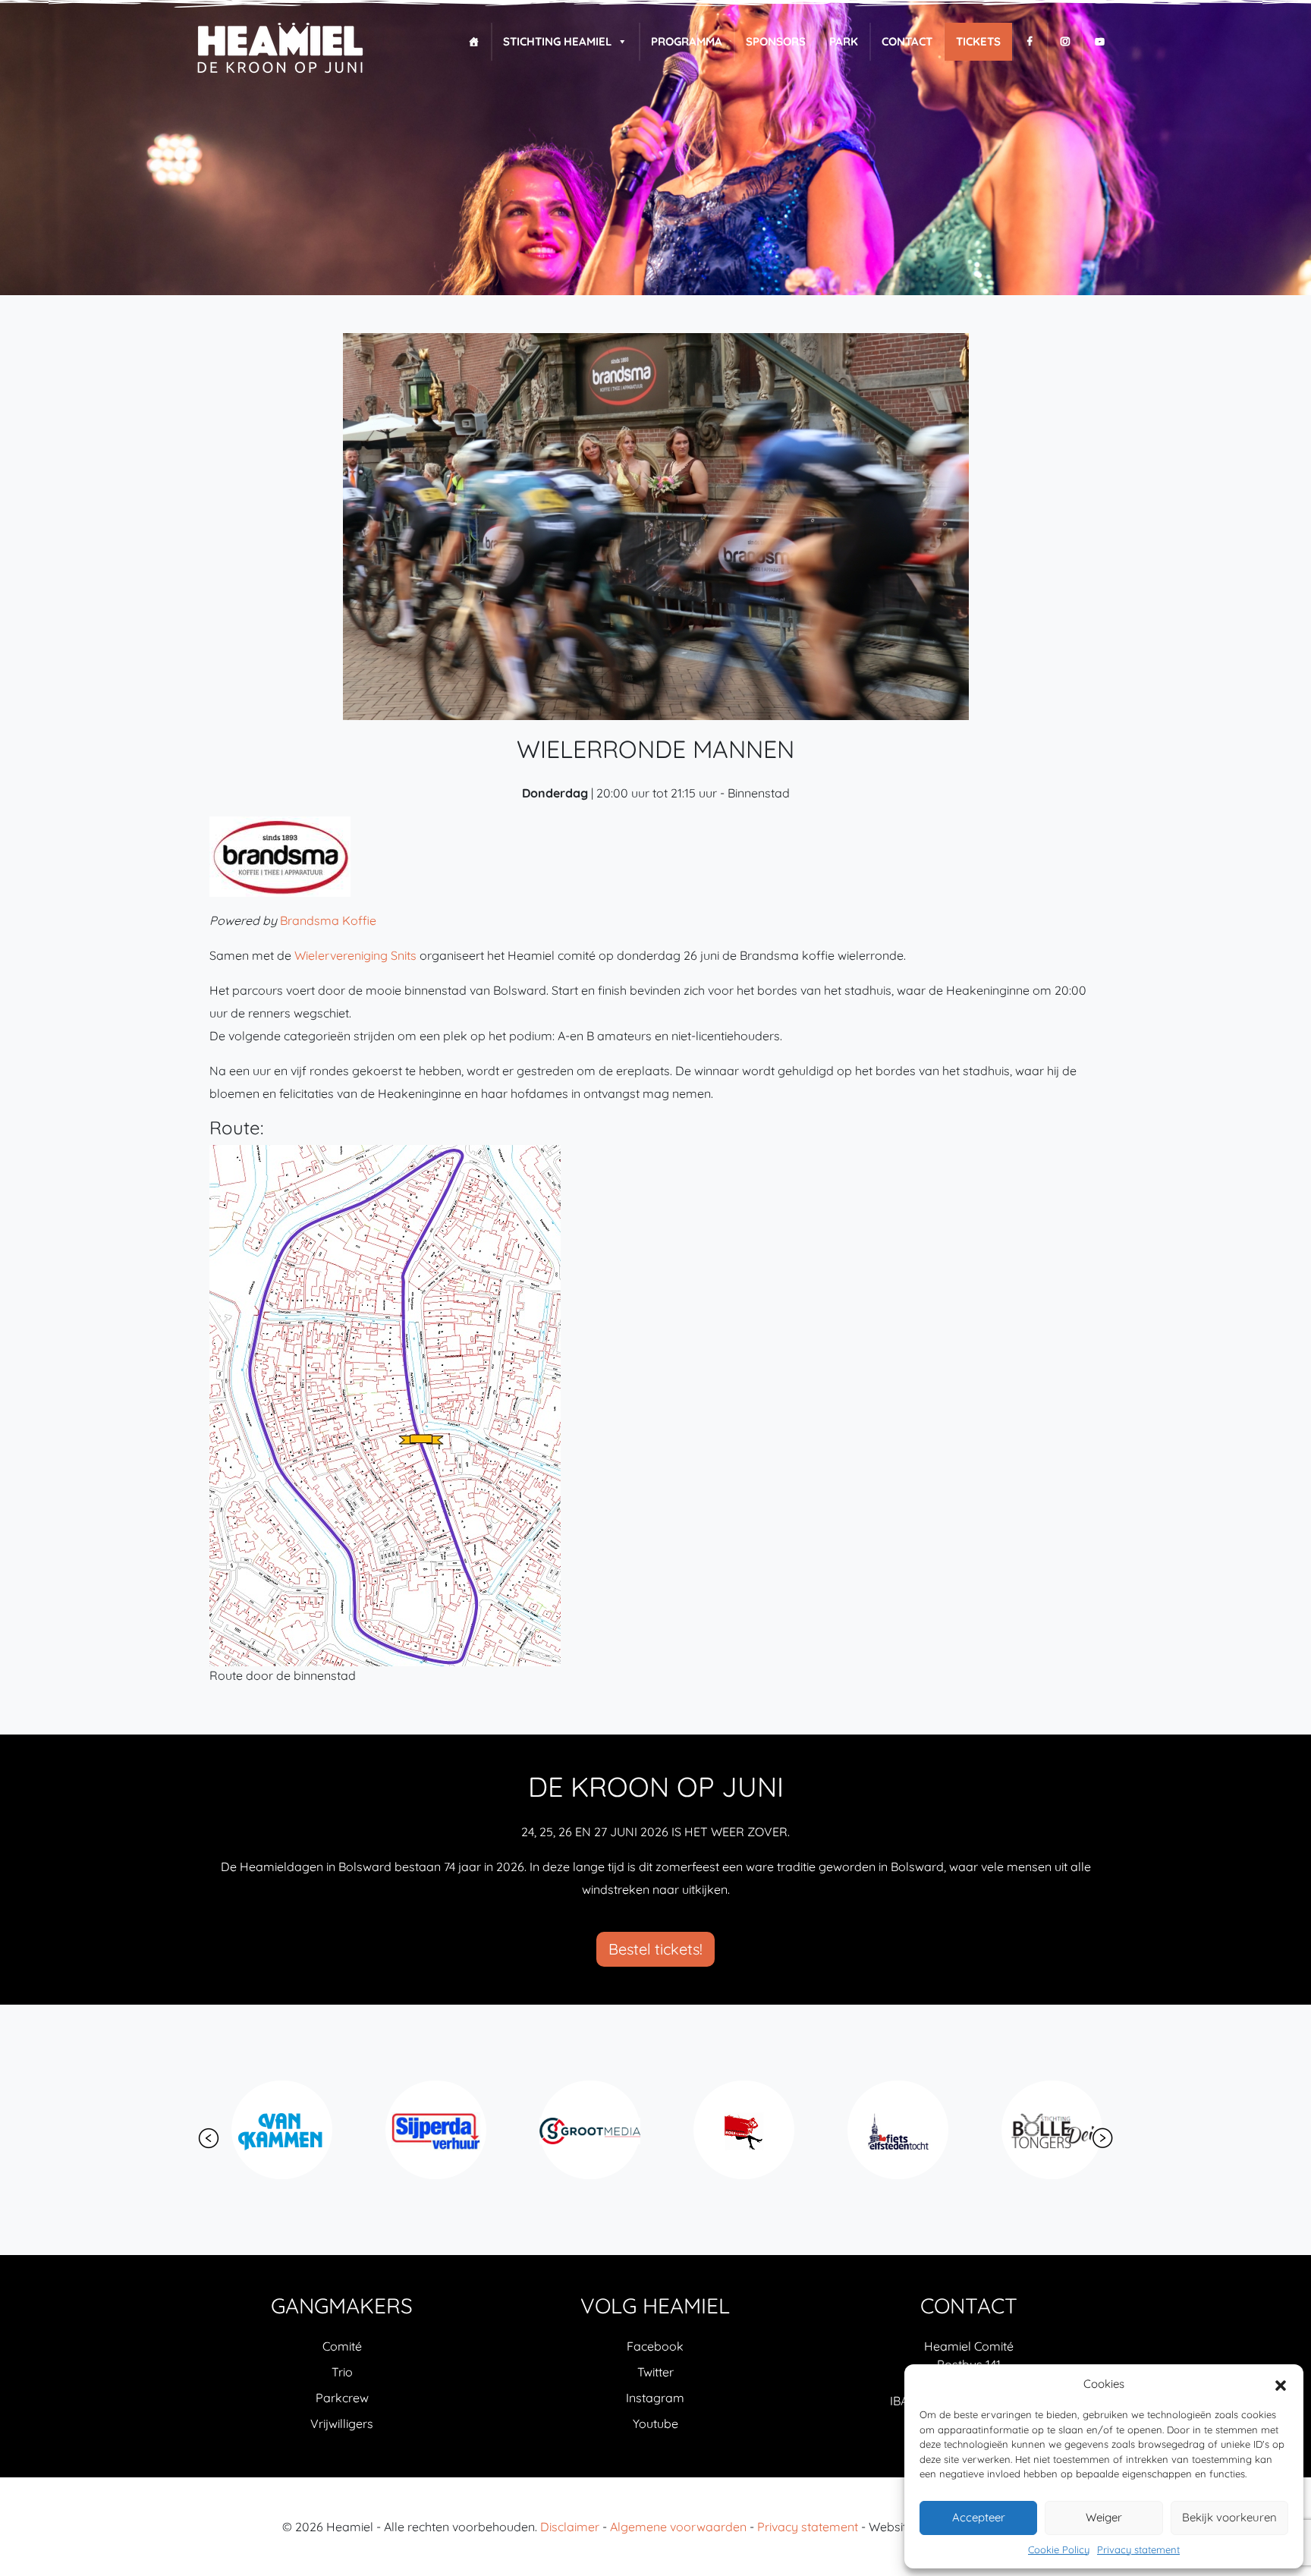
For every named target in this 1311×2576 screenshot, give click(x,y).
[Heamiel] (280, 49)
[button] (1281, 2384)
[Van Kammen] (260, 2130)
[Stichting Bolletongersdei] (1030, 2130)
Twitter (655, 2372)
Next (1102, 2138)
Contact (907, 41)
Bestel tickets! (655, 1949)
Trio (342, 2372)
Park (844, 41)
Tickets (978, 41)
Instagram (655, 2398)
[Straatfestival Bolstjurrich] (722, 2130)
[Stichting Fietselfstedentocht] (876, 2130)
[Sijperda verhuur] (414, 2130)
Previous (209, 2138)
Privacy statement (1138, 2549)
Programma (687, 41)
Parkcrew (342, 2398)
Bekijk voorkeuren (1229, 2517)
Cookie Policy (1059, 2549)
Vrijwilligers (342, 2423)
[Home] (474, 42)
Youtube (655, 2423)
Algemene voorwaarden (678, 2527)
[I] (1065, 42)
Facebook (655, 2346)
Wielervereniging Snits (355, 955)
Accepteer (979, 2517)
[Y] (1100, 42)
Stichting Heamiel (557, 41)
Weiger (1104, 2517)
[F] (1030, 42)
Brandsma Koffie (328, 920)
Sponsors (776, 41)
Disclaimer (570, 2527)
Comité (342, 2346)
